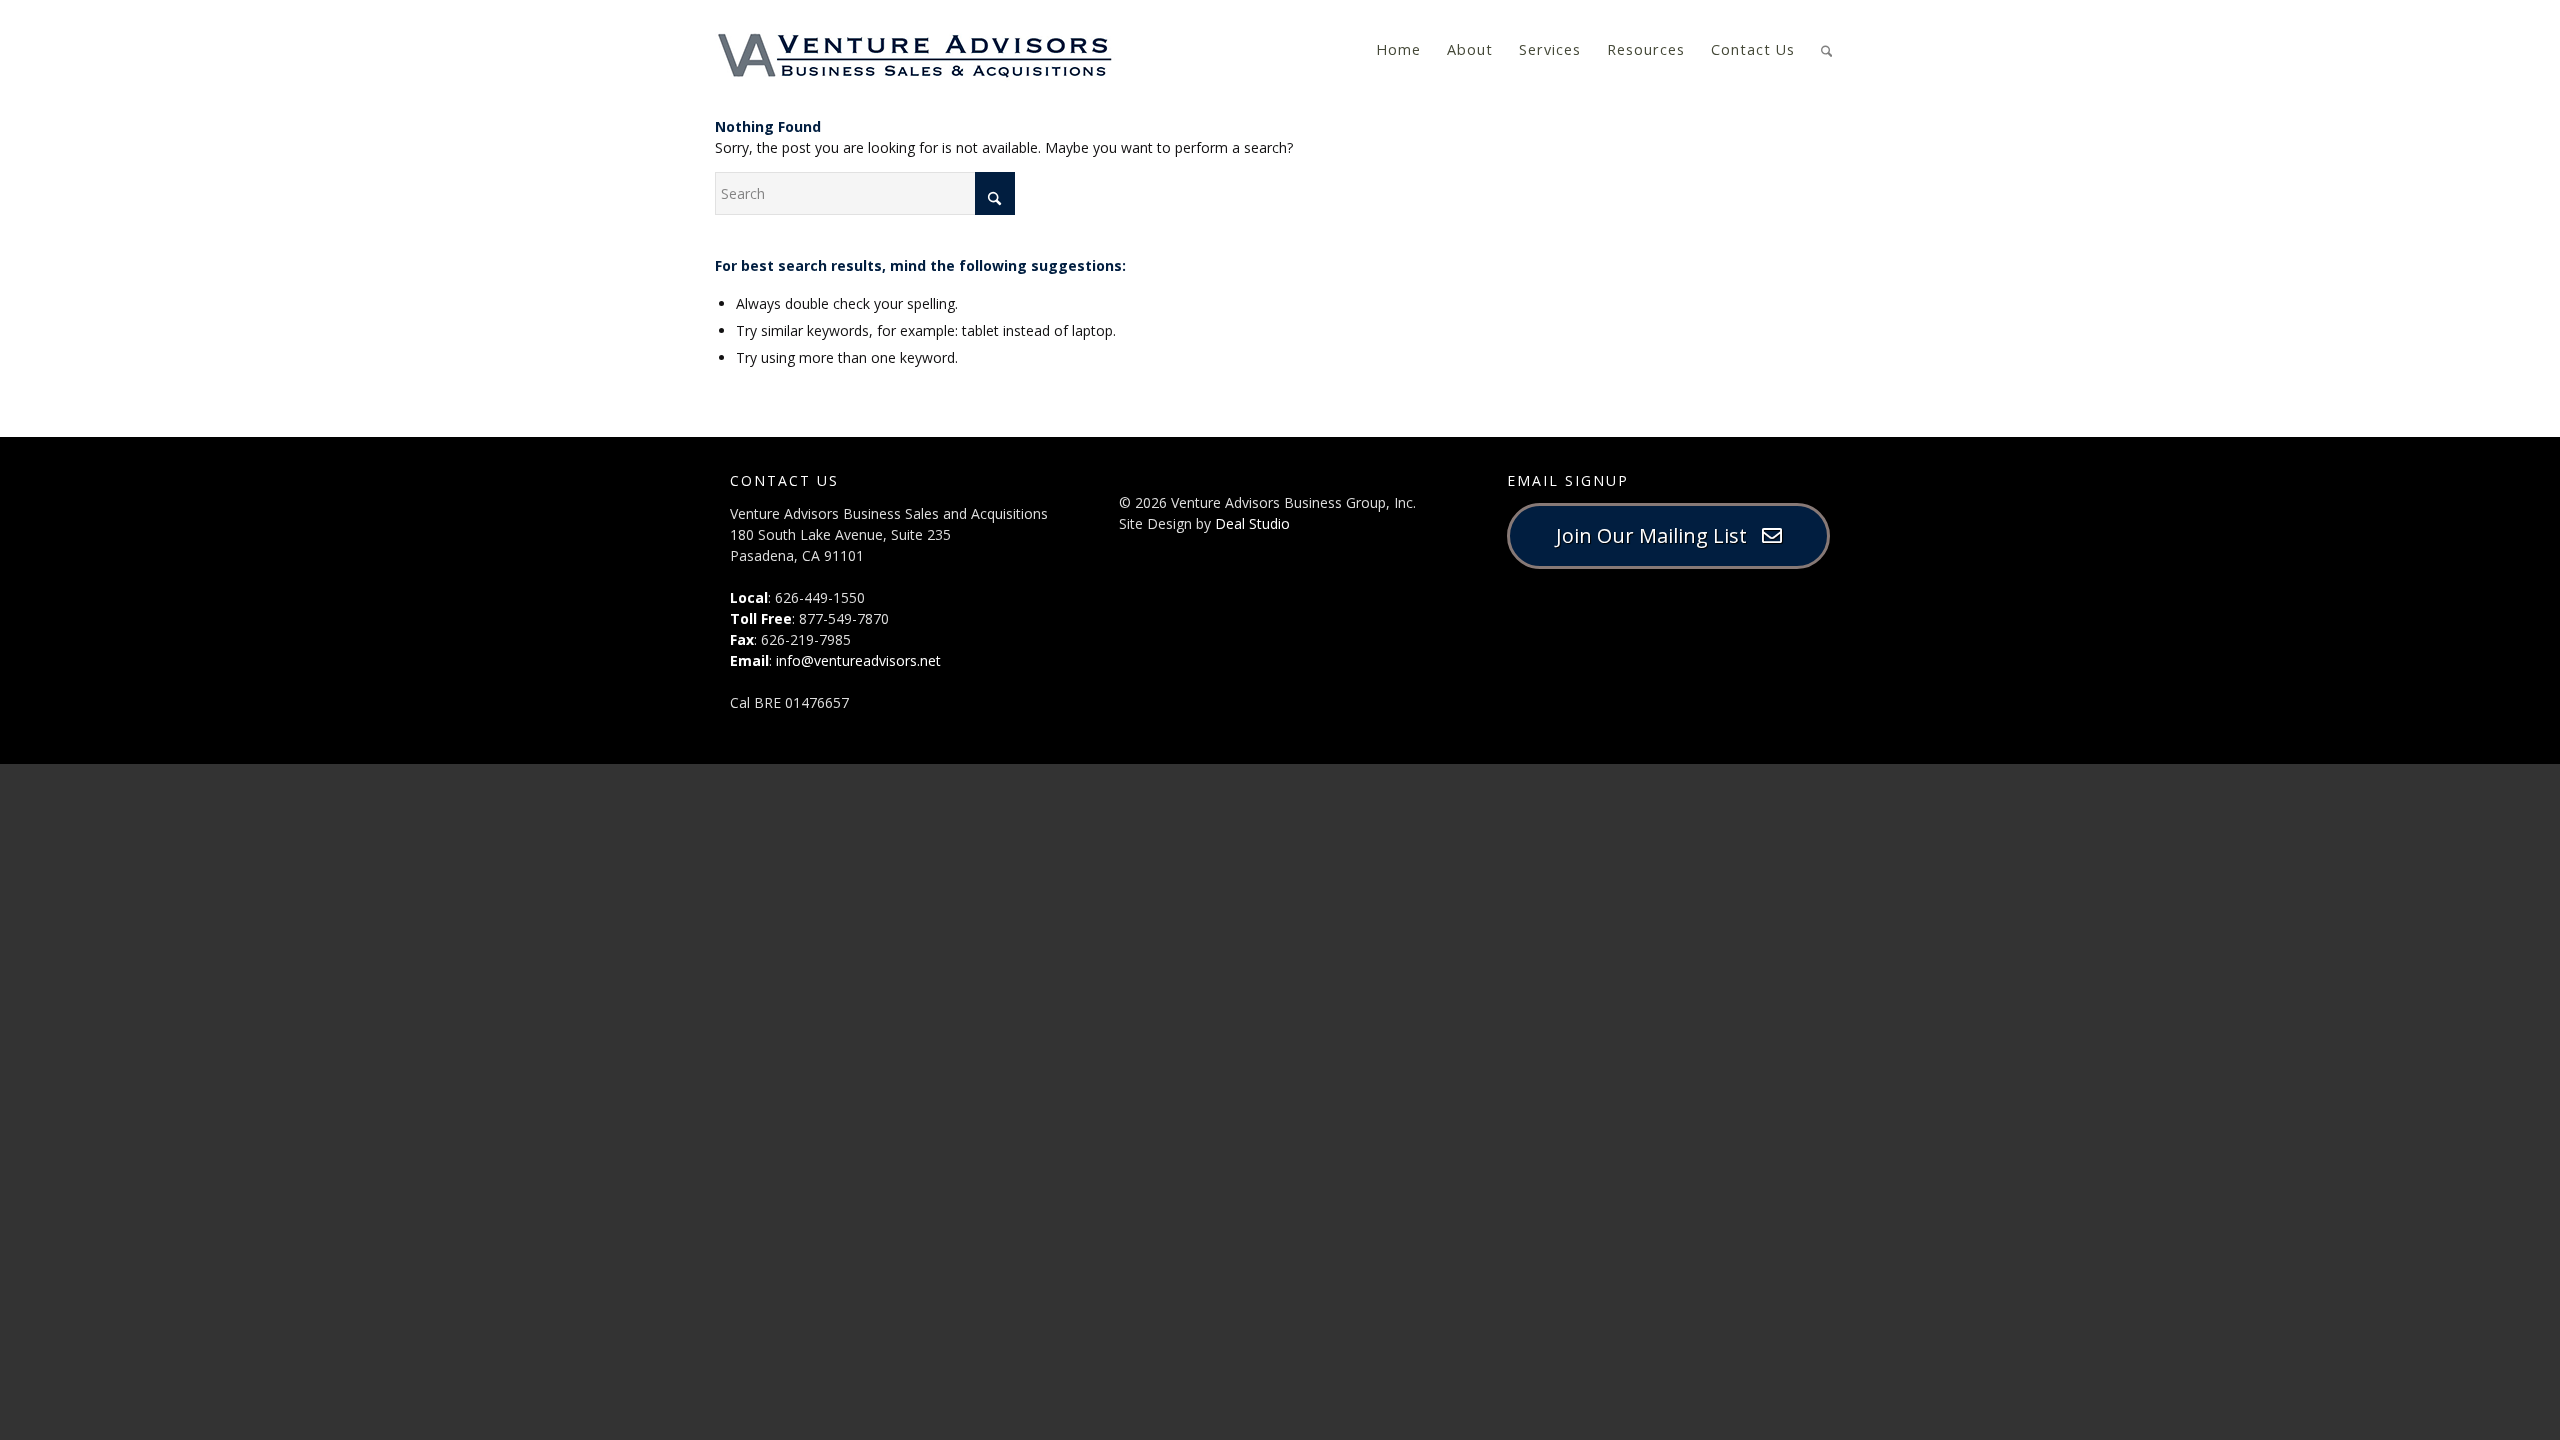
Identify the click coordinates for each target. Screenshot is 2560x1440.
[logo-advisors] (915, 50)
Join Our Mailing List (1659, 535)
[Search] (1826, 48)
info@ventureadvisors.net (858, 660)
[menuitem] (1398, 50)
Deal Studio (1252, 523)
